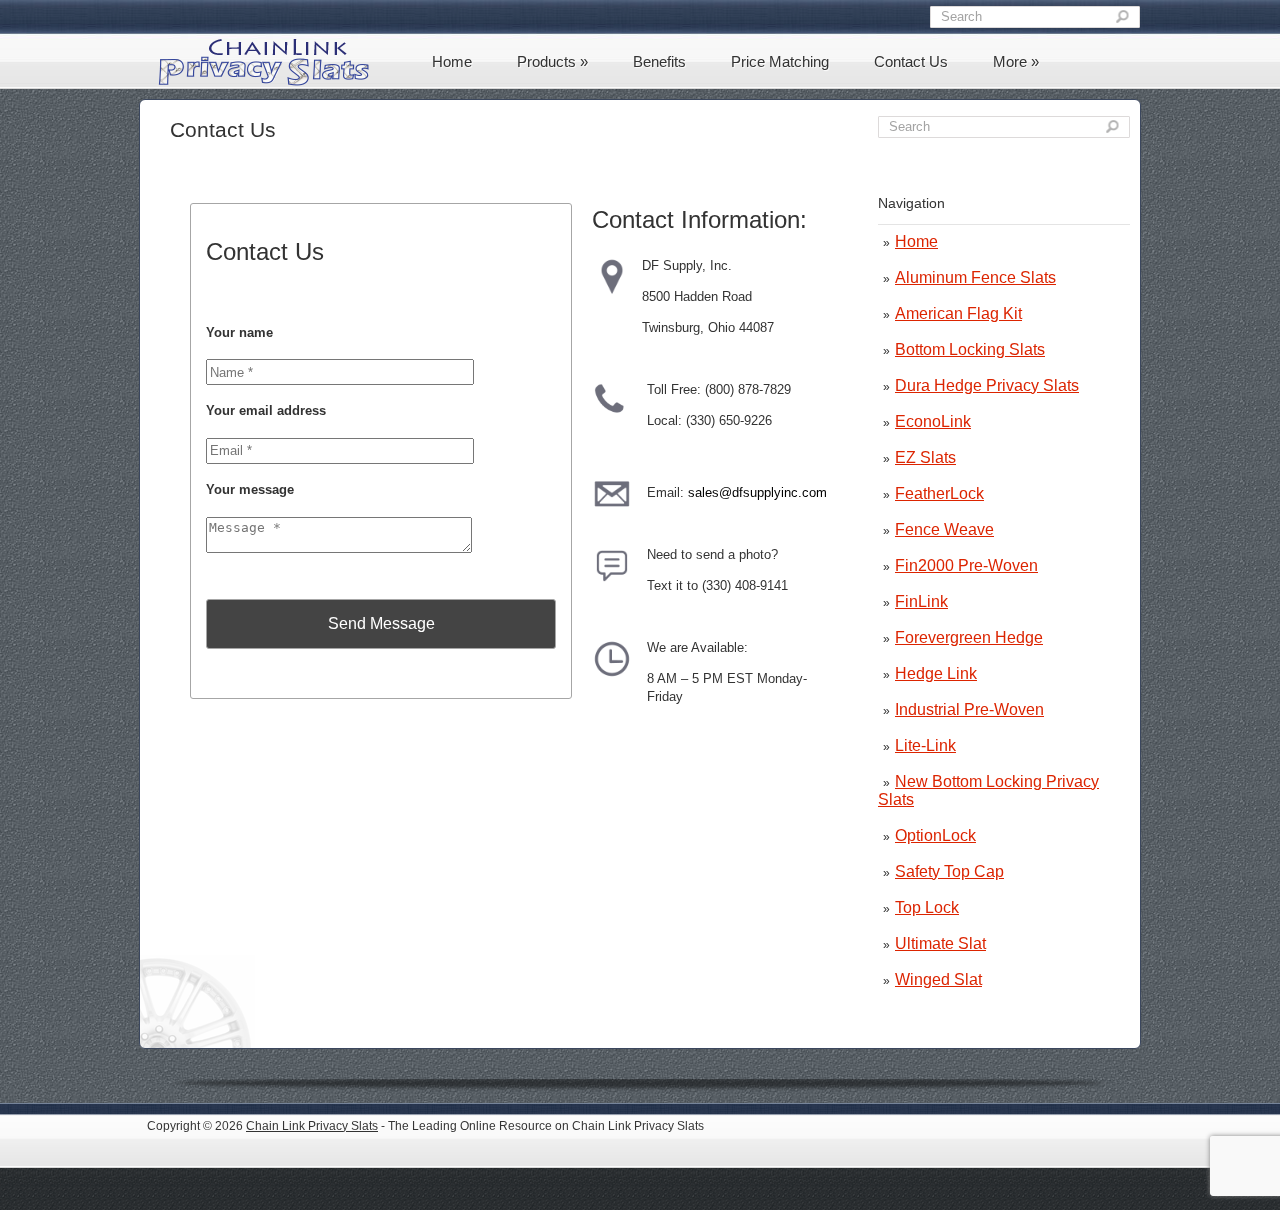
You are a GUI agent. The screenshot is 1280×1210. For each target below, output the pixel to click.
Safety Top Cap (949, 871)
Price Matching (780, 61)
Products (552, 61)
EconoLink (933, 421)
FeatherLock (939, 493)
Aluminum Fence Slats (975, 277)
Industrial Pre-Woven (969, 709)
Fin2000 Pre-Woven (966, 565)
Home (452, 61)
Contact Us (911, 61)
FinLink (921, 601)
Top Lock (927, 907)
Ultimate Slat (940, 943)
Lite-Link (925, 745)
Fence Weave (944, 529)
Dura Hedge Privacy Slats (987, 385)
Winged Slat (938, 979)
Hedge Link (936, 673)
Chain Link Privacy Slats (312, 1126)
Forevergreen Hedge (969, 637)
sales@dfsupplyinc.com (757, 492)
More (1016, 61)
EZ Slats (925, 457)
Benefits (659, 61)
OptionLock (935, 835)
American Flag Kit (958, 313)
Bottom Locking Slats (970, 349)
